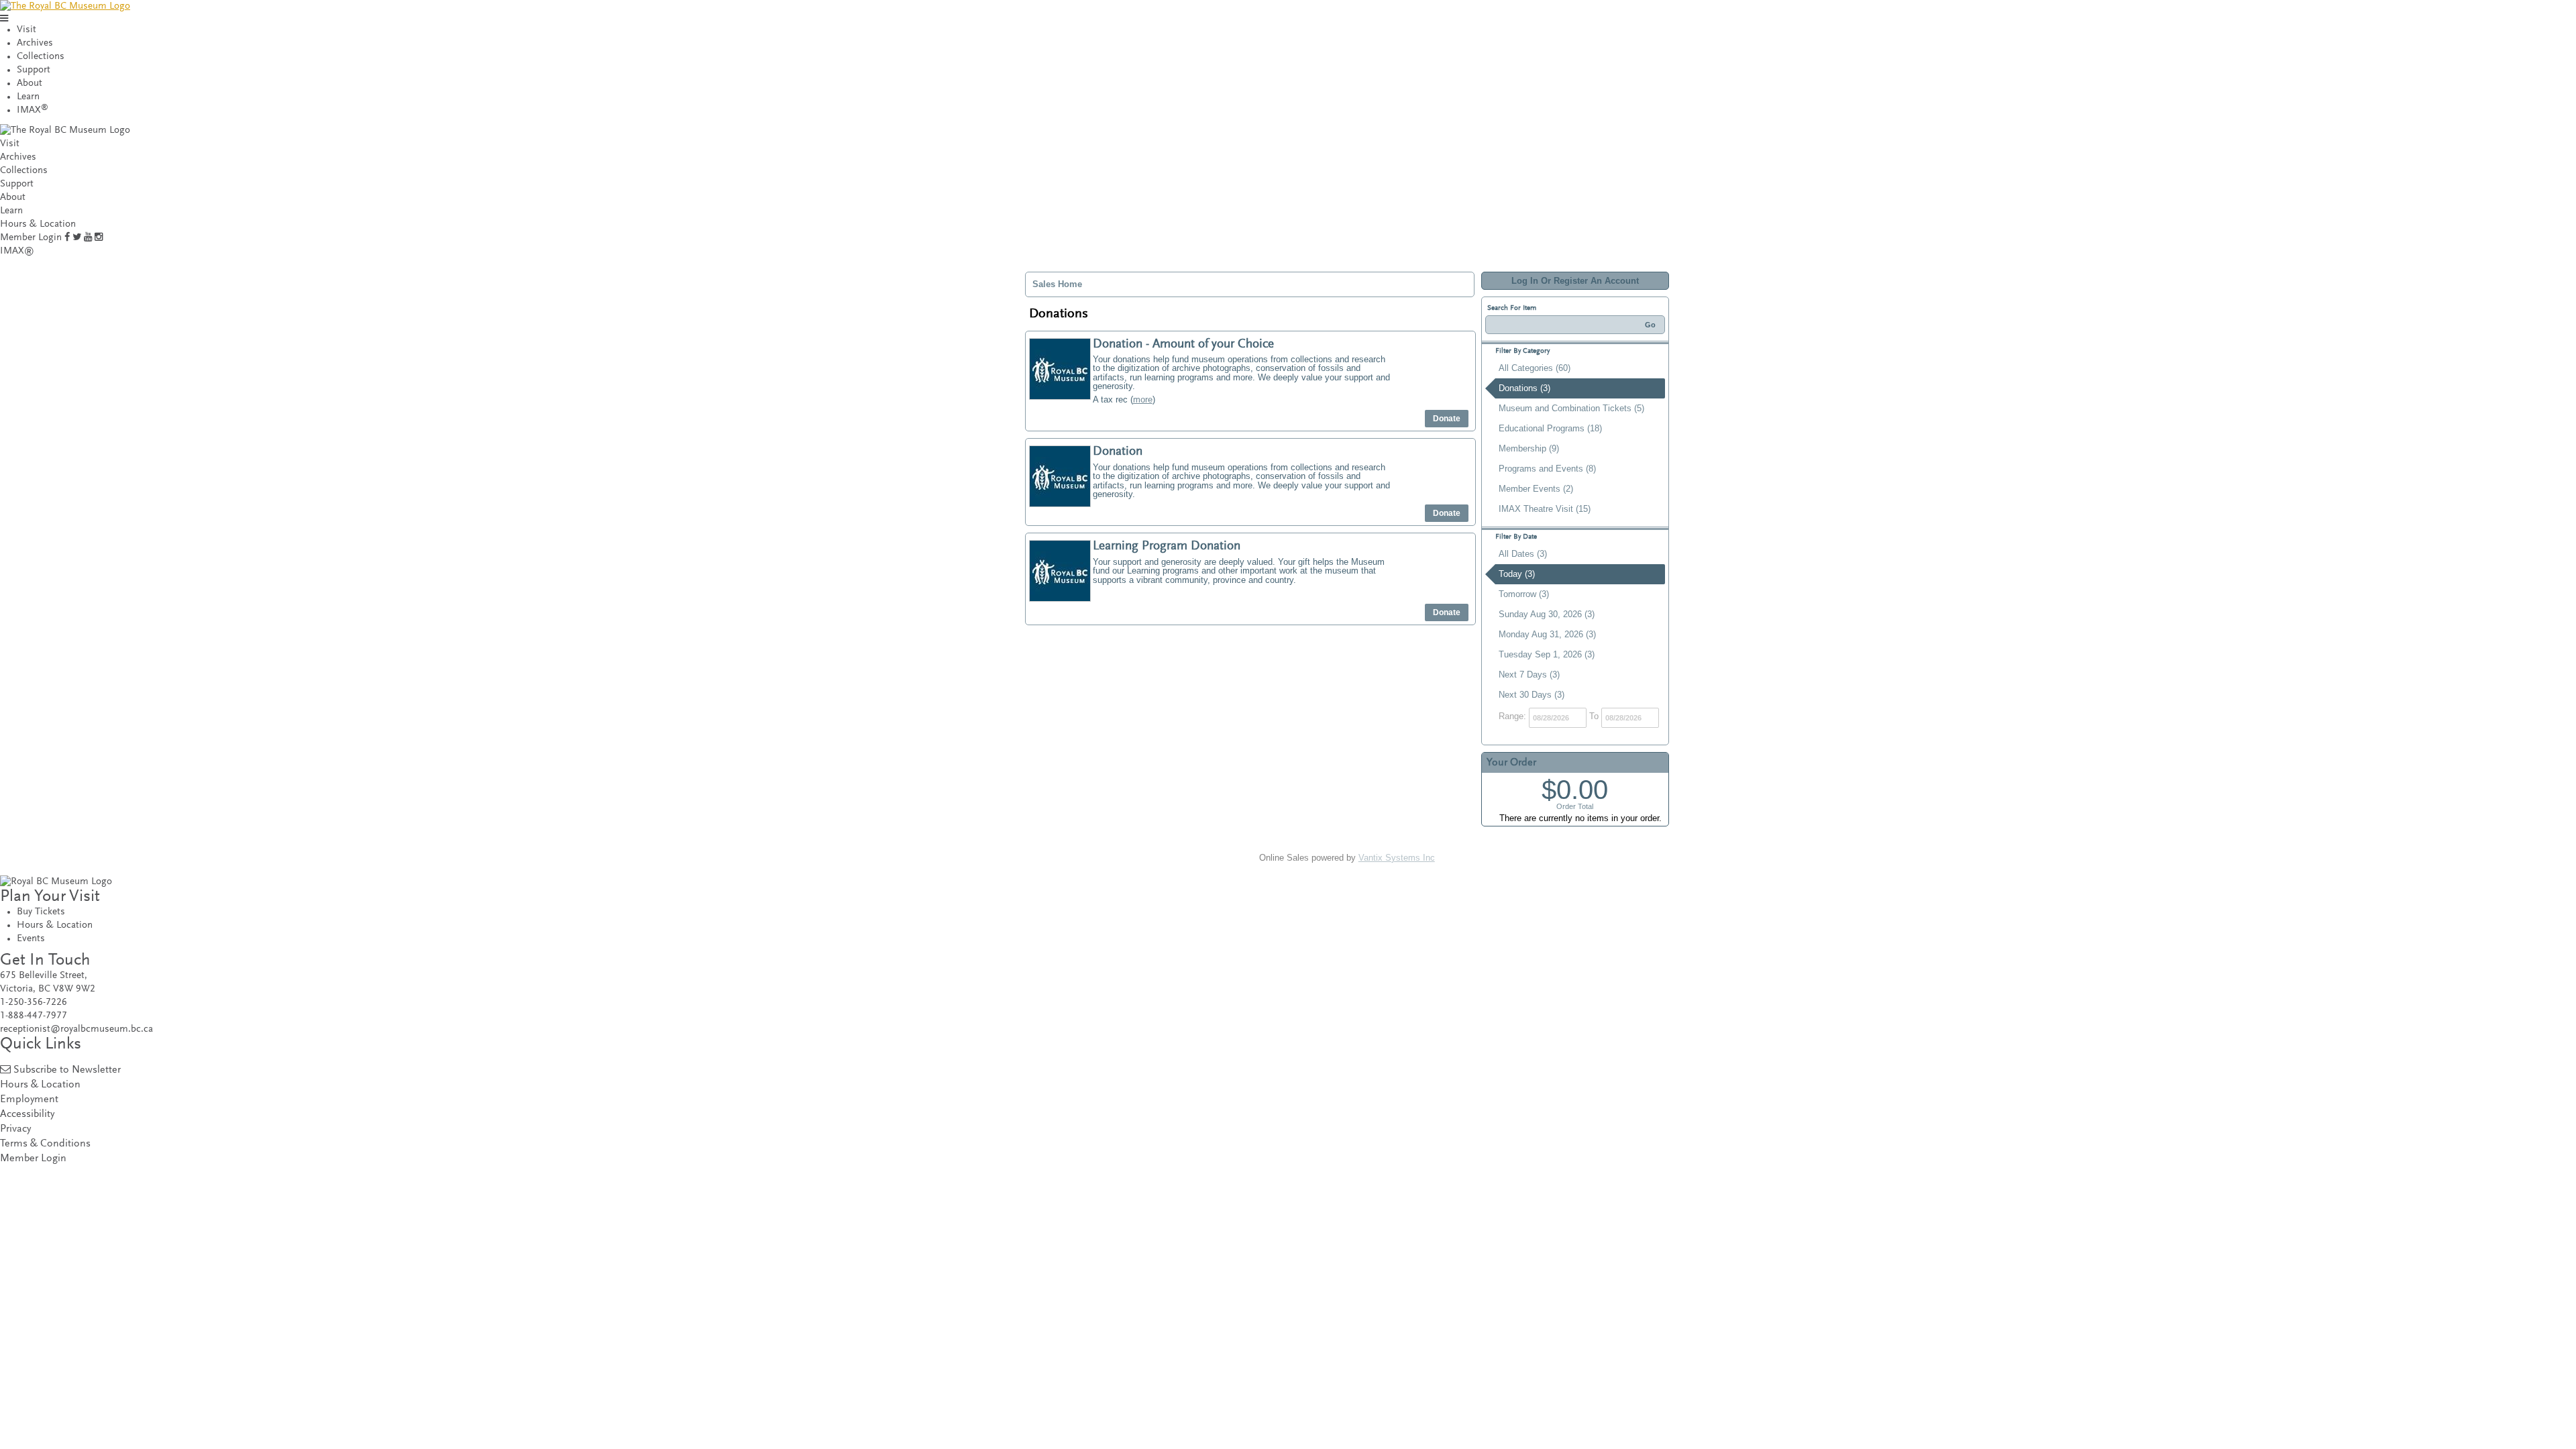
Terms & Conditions (45, 1144)
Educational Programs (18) (1550, 428)
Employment (29, 1100)
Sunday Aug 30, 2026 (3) (1547, 614)
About (30, 84)
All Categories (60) (1535, 368)
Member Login (31, 238)
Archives (35, 43)
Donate (1447, 419)
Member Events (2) (1536, 489)
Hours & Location (38, 224)
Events (31, 939)
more (1143, 399)
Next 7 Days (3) (1529, 675)
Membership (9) (1529, 448)
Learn (28, 97)
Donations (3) (1524, 388)
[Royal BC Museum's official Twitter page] (77, 238)
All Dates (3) (1523, 554)
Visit (26, 30)
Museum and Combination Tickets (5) (1571, 408)
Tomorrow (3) (1524, 594)
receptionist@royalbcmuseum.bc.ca (76, 1029)
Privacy (15, 1129)
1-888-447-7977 (34, 1016)
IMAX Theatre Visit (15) (1545, 509)
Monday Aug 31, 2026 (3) (1547, 634)
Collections (41, 57)
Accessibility (27, 1115)
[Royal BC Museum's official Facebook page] (67, 238)
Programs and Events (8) (1547, 469)
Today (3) (1517, 574)
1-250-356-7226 (34, 1003)
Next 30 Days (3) (1532, 695)
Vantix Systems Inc (1397, 858)
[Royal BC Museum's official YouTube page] (88, 238)
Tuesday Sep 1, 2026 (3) (1547, 654)
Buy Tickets (41, 912)
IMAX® (17, 251)
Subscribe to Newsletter (67, 1070)
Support (34, 70)
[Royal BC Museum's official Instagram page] (99, 238)
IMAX (33, 110)
